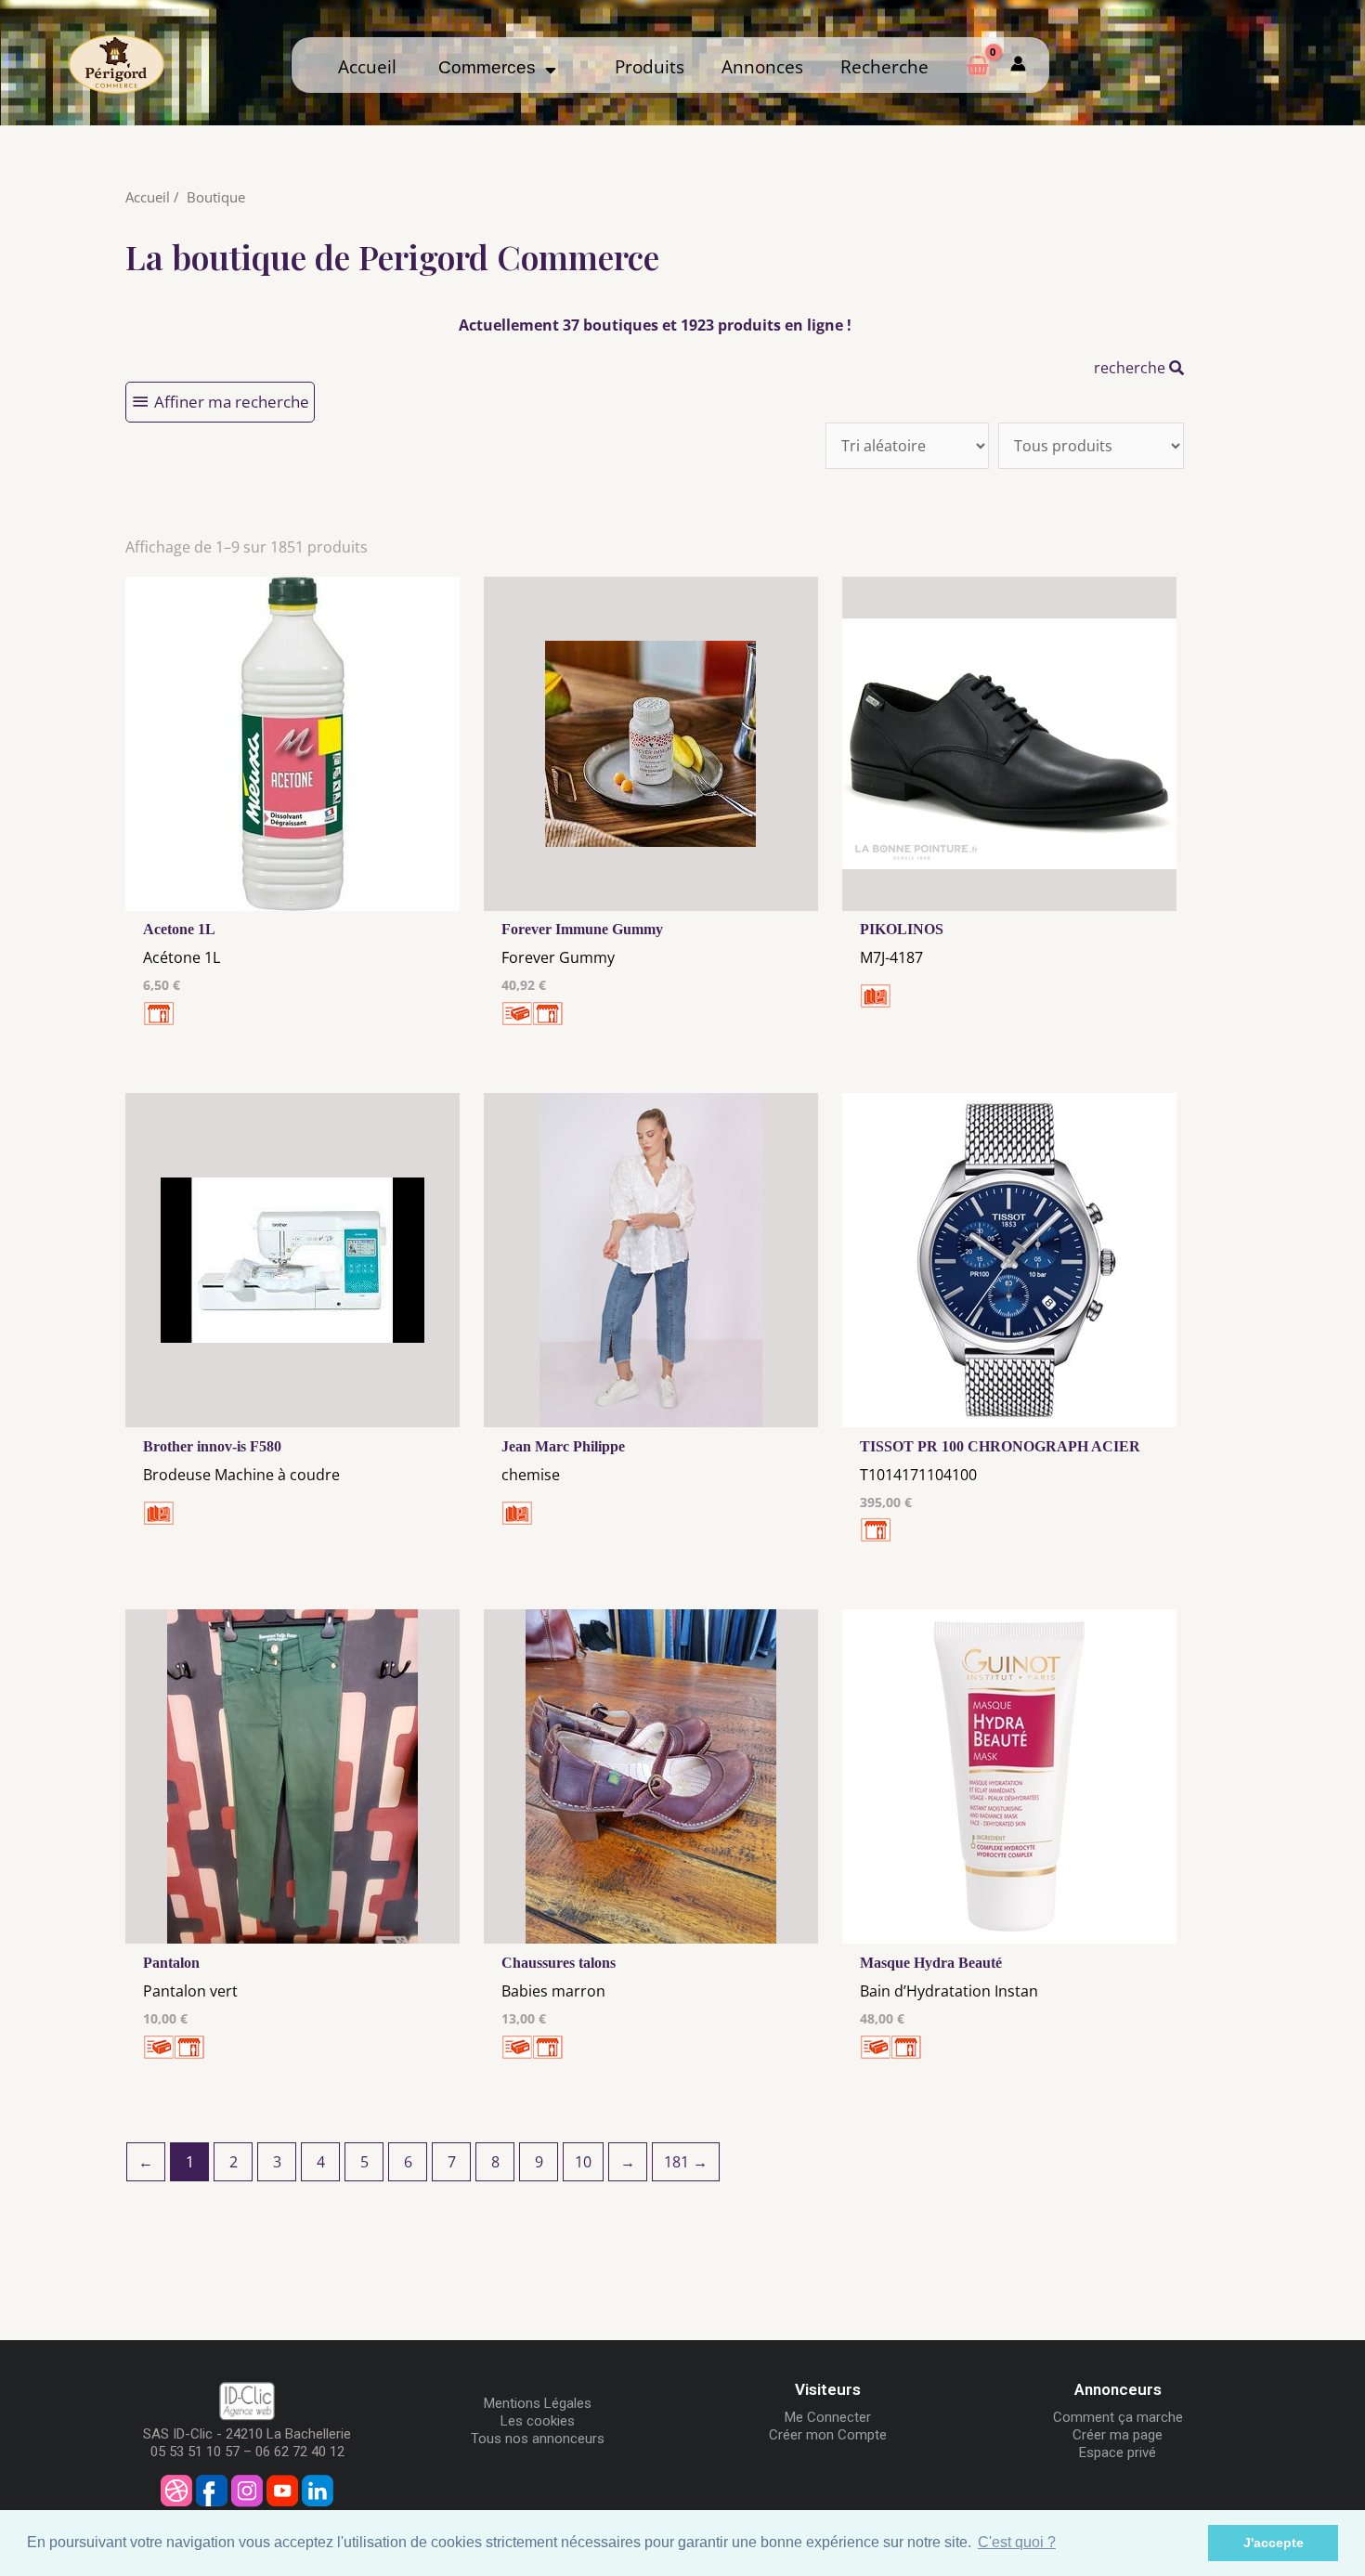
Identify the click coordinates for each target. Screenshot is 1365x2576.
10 (583, 2162)
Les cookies (538, 2421)
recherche (1131, 368)
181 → (686, 2162)
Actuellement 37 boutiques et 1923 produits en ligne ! (655, 325)
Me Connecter (828, 2417)
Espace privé (1118, 2452)
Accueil (367, 67)
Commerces (492, 67)
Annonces (762, 67)
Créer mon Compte (828, 2435)
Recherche (884, 67)
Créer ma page (1118, 2435)
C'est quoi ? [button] (1017, 2542)
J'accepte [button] (1274, 2543)
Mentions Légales (538, 2403)
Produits (650, 67)
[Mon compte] (1018, 65)
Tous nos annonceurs (538, 2439)
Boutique (216, 197)
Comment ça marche (1118, 2417)
